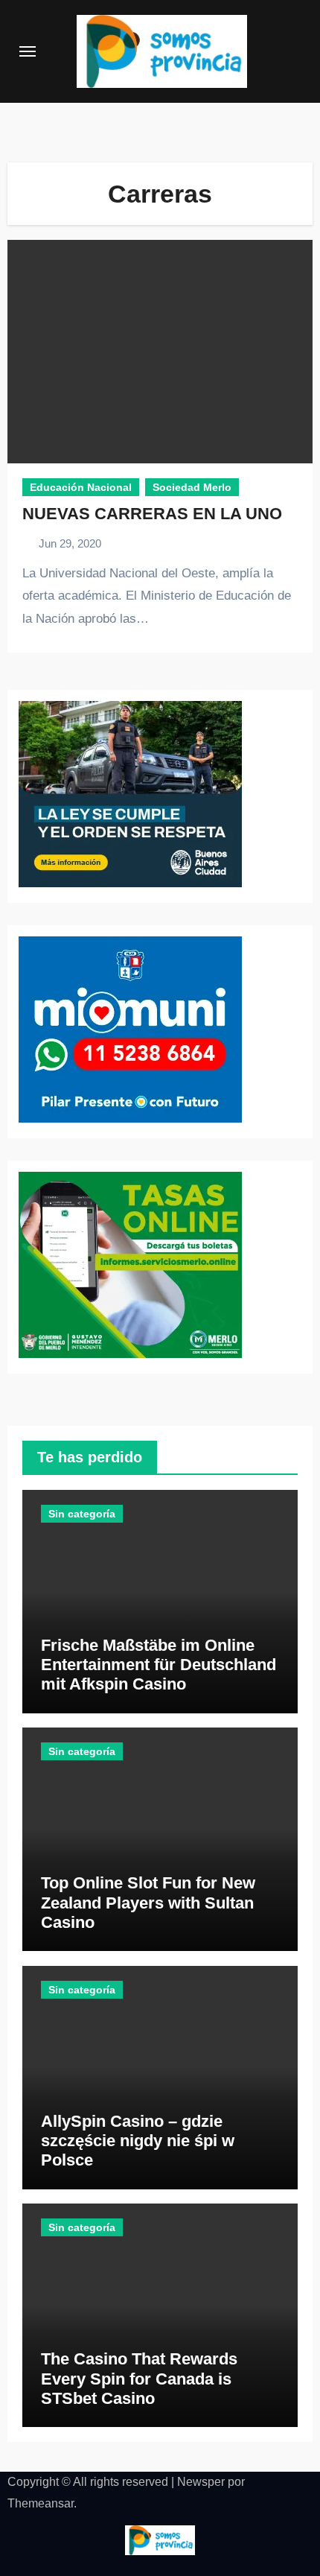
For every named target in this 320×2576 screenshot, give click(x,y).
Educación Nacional (81, 487)
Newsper (201, 2482)
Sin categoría (82, 1514)
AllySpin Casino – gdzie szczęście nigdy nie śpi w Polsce (138, 2141)
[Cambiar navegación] (28, 51)
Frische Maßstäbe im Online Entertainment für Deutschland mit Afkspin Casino (159, 1665)
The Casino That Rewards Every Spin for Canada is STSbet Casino (139, 2379)
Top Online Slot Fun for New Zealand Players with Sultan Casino (148, 1903)
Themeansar (41, 2503)
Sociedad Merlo (192, 487)
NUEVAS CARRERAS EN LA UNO (152, 514)
